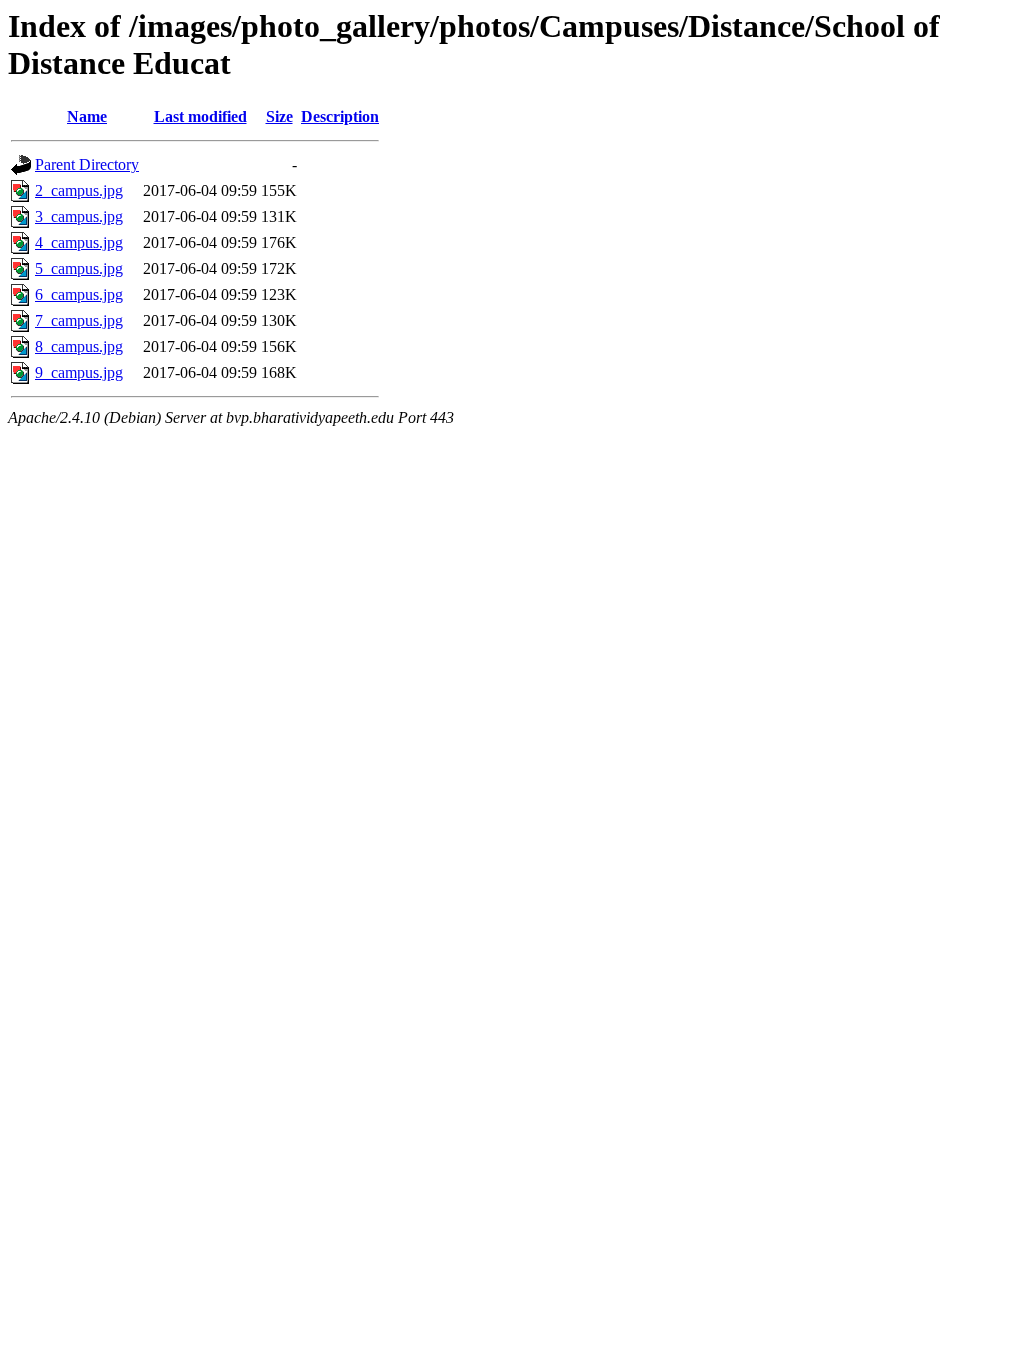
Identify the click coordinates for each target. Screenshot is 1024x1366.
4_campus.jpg (79, 242)
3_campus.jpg (79, 216)
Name (87, 116)
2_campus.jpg (79, 190)
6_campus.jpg (79, 294)
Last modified (200, 116)
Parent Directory (87, 164)
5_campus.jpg (79, 268)
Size (279, 116)
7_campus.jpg (79, 320)
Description (340, 116)
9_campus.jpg (79, 372)
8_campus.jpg (79, 346)
